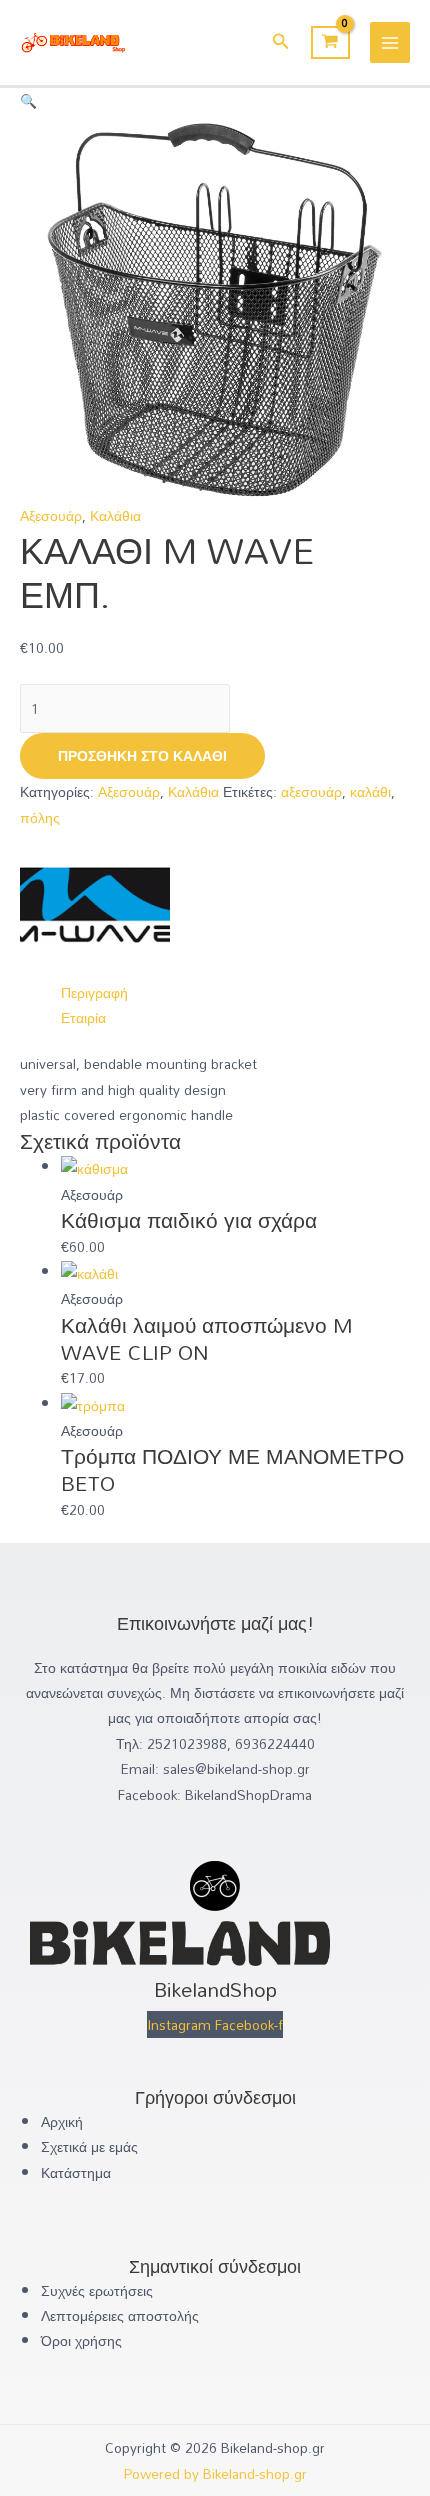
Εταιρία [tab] (83, 1017)
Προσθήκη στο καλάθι (142, 755)
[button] (281, 43)
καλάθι (370, 791)
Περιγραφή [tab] (94, 992)
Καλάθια (115, 515)
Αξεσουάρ (51, 515)
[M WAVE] (95, 902)
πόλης (40, 817)
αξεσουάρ (311, 791)
